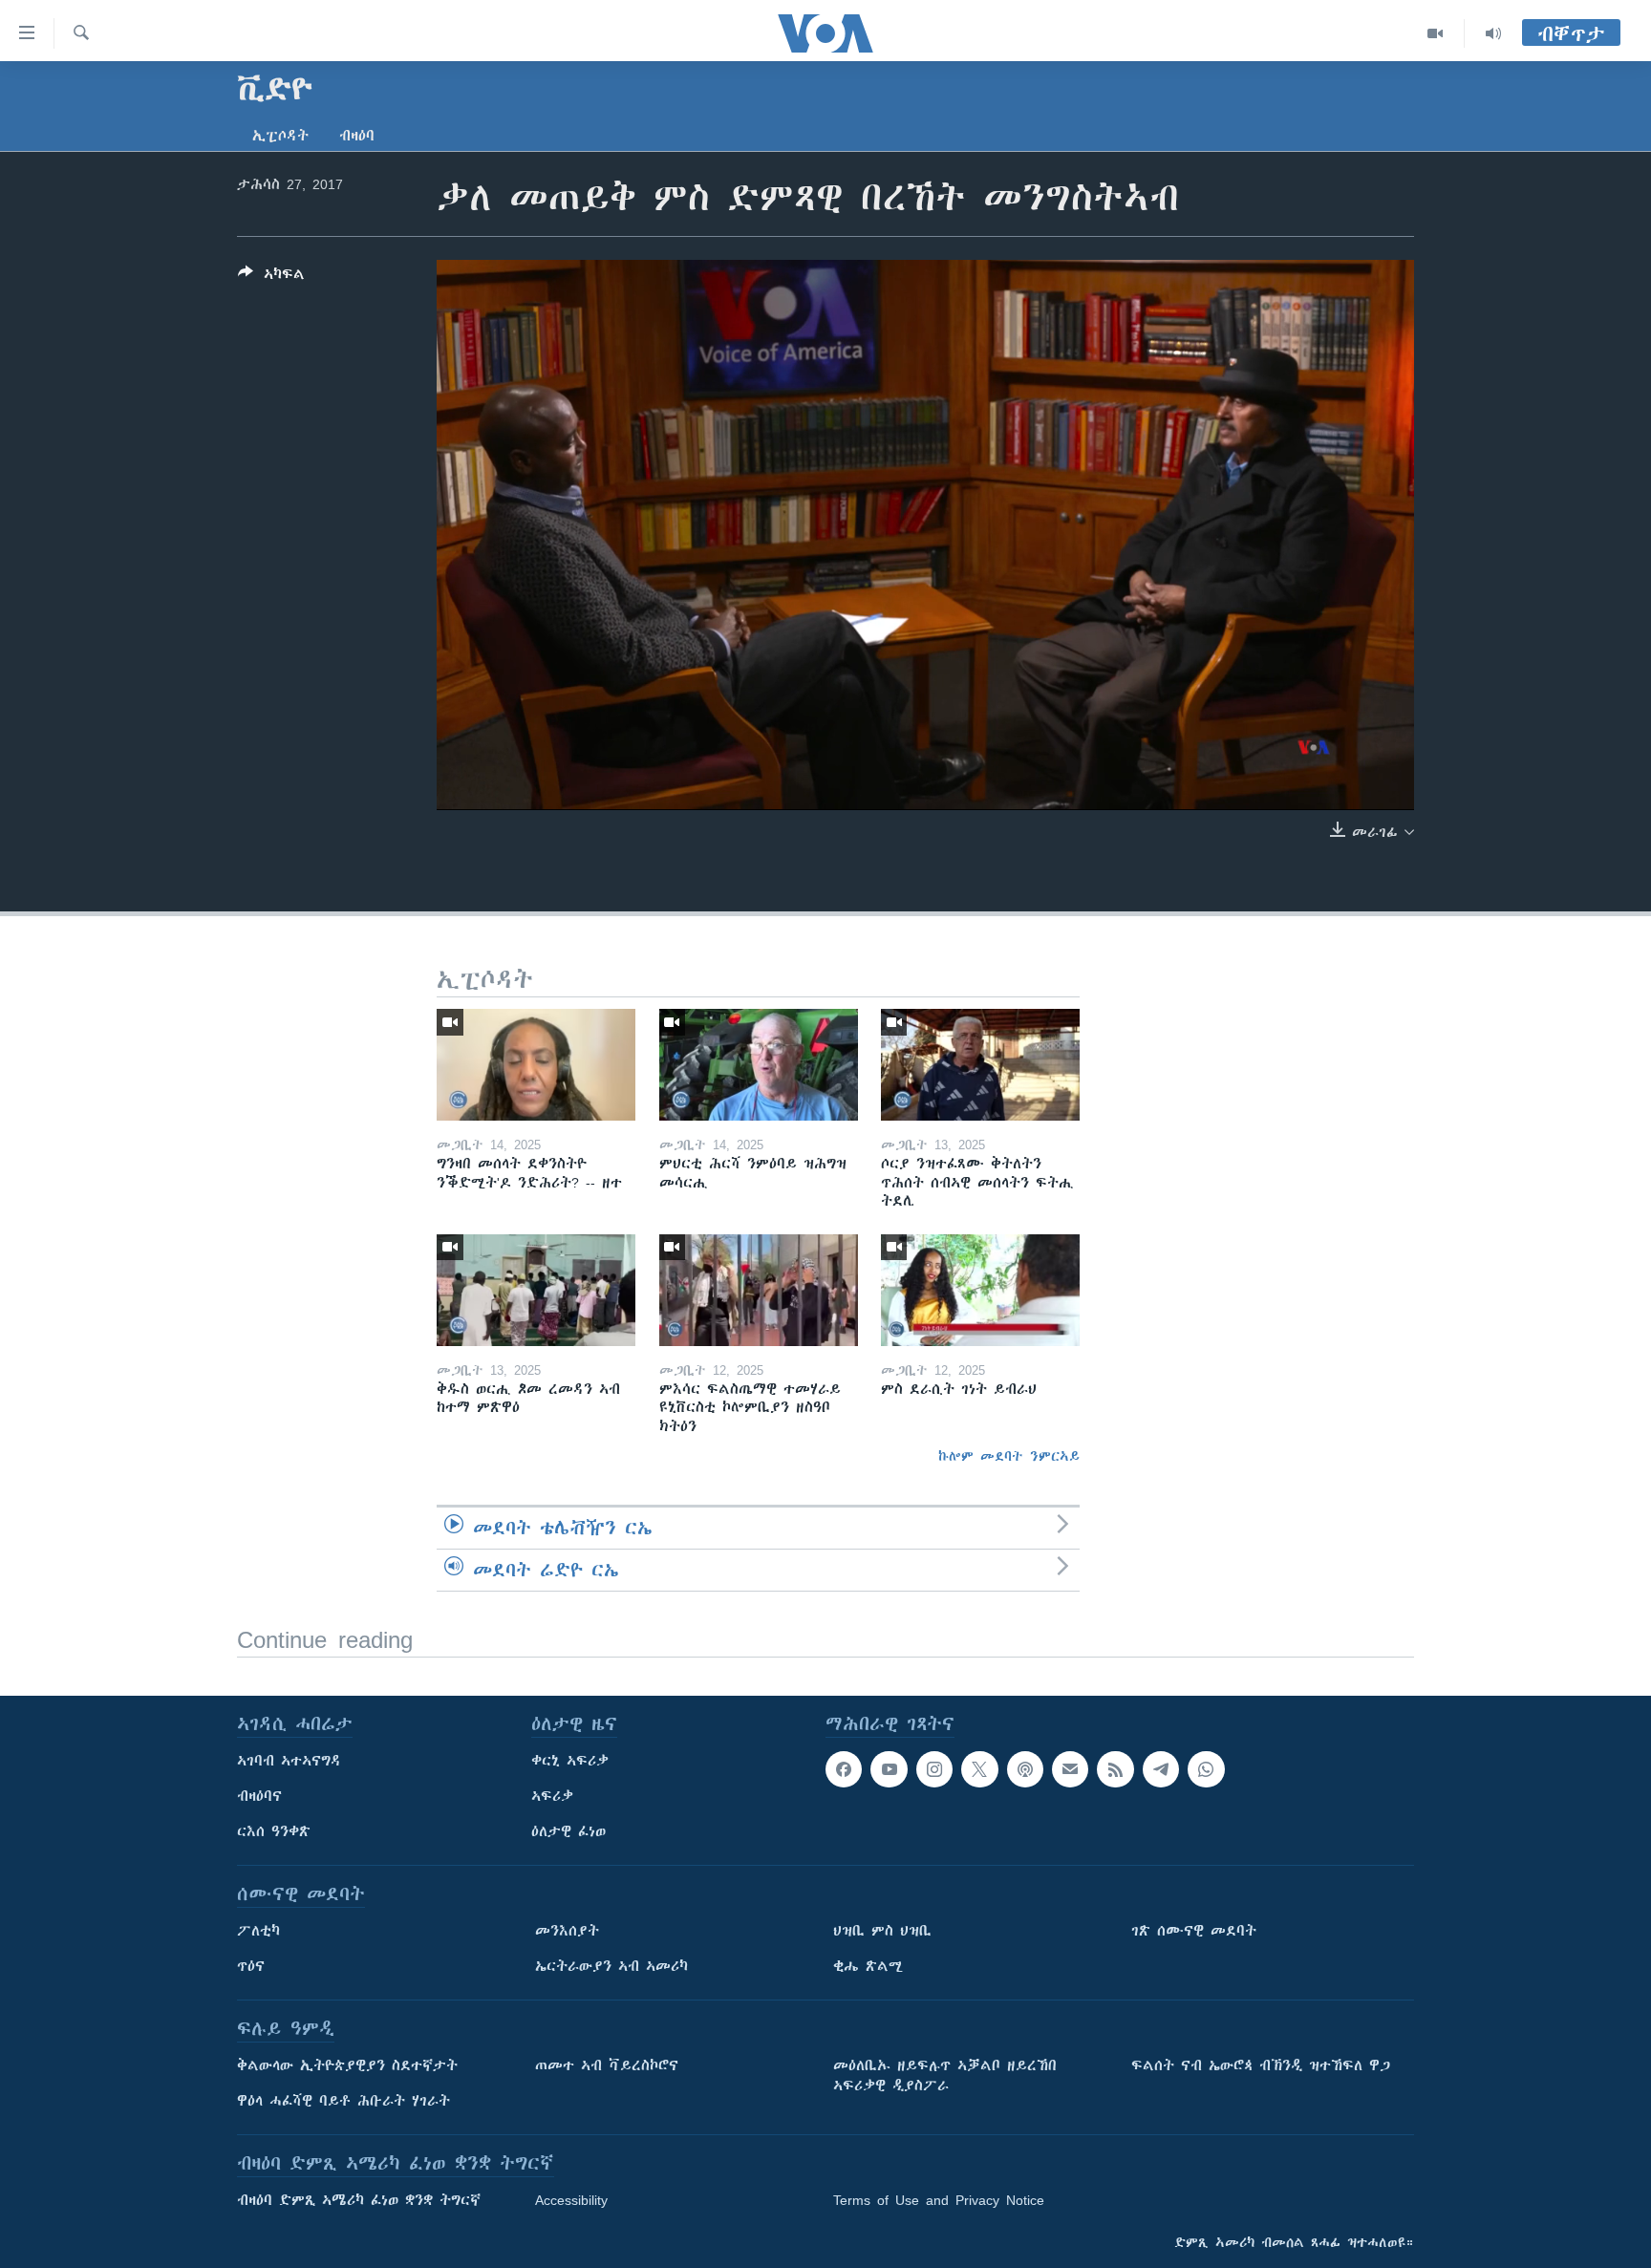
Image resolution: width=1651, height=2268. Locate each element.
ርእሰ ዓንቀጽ (274, 1831)
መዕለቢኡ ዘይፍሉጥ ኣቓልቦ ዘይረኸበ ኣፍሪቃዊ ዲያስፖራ (945, 2075)
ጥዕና (251, 1966)
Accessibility (571, 2200)
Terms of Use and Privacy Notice (939, 2200)
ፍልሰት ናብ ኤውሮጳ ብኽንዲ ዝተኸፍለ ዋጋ (1261, 2065)
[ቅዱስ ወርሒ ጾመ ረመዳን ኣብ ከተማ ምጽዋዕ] (536, 1290)
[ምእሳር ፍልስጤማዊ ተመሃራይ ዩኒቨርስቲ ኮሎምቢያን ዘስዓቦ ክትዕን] (759, 1290)
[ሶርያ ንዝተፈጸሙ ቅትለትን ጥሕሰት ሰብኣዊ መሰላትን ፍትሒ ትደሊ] (980, 1065)
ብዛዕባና (259, 1796)
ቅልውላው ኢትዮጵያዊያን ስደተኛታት (347, 2065)
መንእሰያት (567, 1931)
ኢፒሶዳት (280, 136)
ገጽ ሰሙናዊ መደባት (1194, 1931)
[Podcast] (1025, 1769)
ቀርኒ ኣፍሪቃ (570, 1761)
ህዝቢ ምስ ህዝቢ (882, 1931)
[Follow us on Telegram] (1161, 1769)
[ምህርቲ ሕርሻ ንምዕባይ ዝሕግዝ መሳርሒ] (759, 1065)
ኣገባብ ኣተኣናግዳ (289, 1761)
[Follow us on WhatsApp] (1206, 1769)
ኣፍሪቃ (552, 1796)
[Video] (1436, 33)
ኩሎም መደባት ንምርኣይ (1009, 1456)
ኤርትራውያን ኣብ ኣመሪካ (611, 1966)
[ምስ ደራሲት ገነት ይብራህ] (980, 1290)
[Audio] (1493, 33)
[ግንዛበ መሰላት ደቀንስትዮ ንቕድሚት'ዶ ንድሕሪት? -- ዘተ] (536, 1065)
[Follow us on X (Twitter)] (979, 1769)
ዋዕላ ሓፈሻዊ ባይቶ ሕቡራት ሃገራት (343, 2101)
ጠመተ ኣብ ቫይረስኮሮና (607, 2065)
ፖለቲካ (258, 1931)
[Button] (271, 278)
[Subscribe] (1070, 1769)
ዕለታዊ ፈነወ (568, 1831)
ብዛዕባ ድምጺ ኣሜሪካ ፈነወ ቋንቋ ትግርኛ (359, 2200)
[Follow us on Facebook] (844, 1769)
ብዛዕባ (357, 136)
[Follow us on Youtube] (889, 1769)
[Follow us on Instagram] (934, 1769)
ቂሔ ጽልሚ (868, 1966)
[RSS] (1115, 1769)
